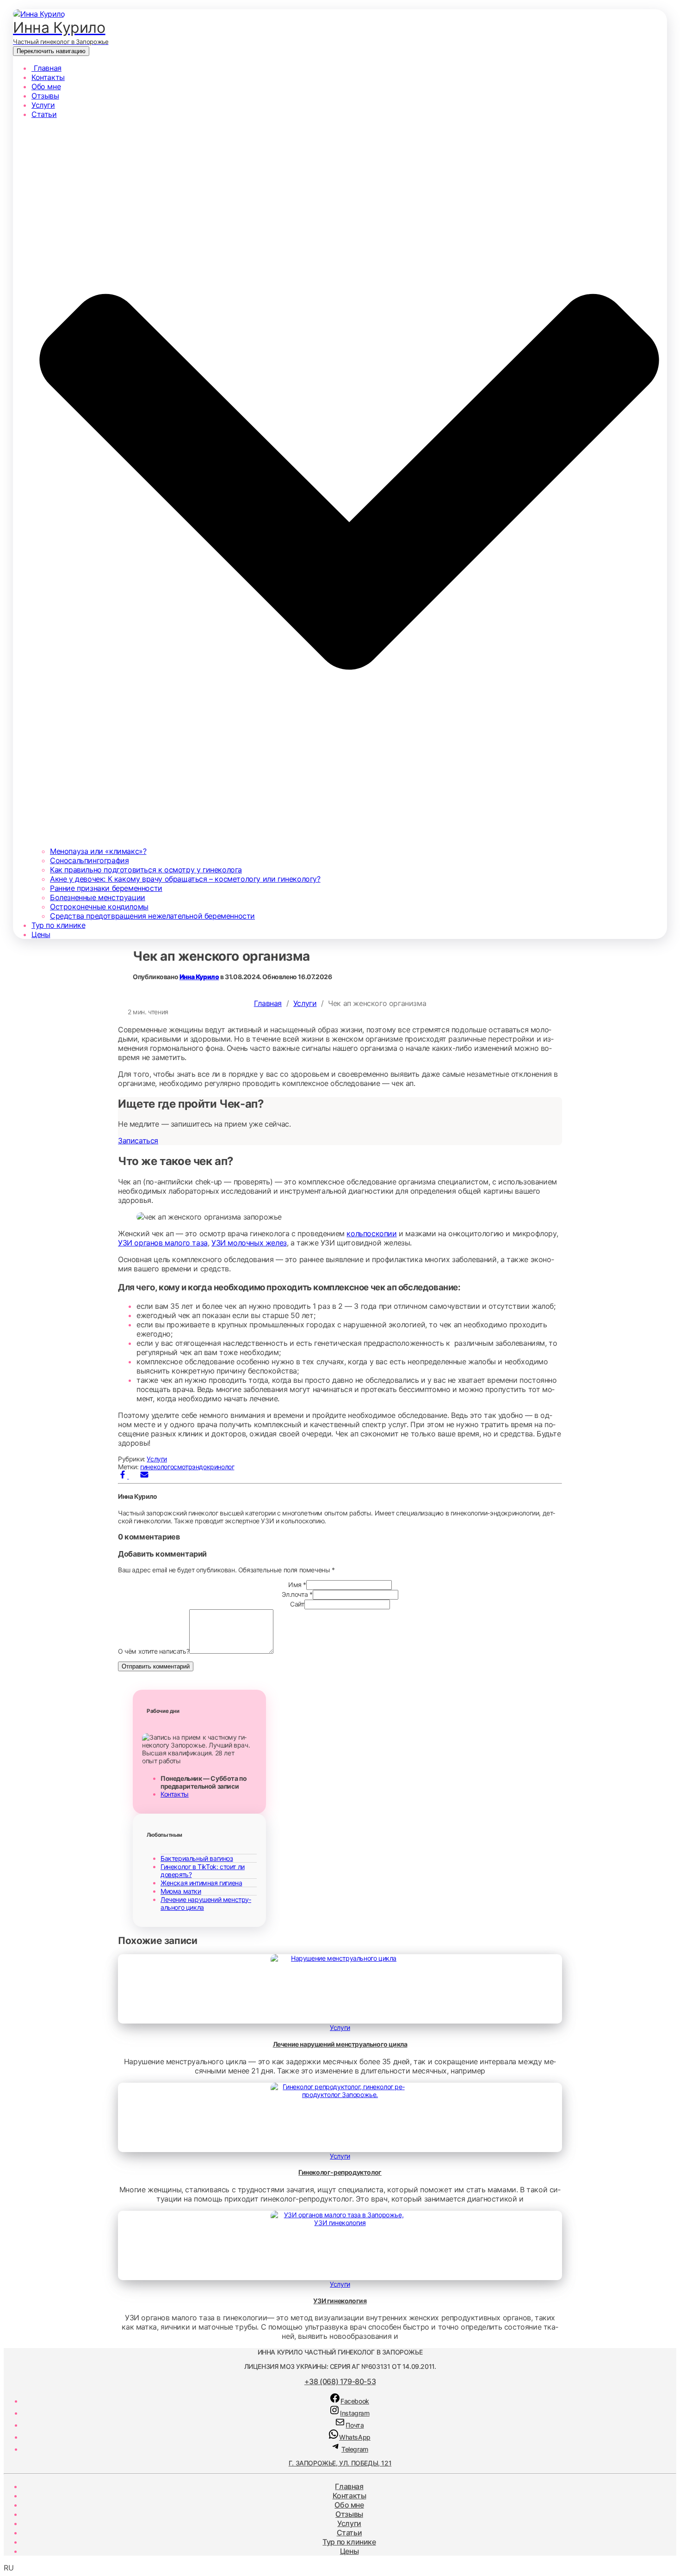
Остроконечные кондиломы (99, 907)
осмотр (181, 1467)
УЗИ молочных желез (249, 1243)
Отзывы (45, 96)
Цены (41, 934)
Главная (46, 68)
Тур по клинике (58, 925)
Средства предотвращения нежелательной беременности (152, 916)
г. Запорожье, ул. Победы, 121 (340, 2463)
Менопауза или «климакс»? (98, 851)
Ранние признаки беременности (106, 888)
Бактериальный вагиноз (197, 1858)
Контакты (48, 77)
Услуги (43, 105)
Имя (297, 1585)
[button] (340, 2568)
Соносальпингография (89, 860)
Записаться (138, 1141)
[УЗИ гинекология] (340, 2223)
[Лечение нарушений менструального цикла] (340, 1958)
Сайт (297, 1604)
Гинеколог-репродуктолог (340, 2172)
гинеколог (155, 1467)
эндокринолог (213, 1467)
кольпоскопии (371, 1233)
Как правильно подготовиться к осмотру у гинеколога (146, 870)
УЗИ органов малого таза (163, 1243)
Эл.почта (297, 1594)
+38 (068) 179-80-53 (340, 2381)
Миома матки (181, 1891)
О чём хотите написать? (154, 1651)
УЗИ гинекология (340, 2301)
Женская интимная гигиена (201, 1883)
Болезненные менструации (98, 897)
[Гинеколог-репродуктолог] (340, 2095)
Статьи (349, 2533)
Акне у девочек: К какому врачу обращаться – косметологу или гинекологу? (185, 879)
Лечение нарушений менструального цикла (340, 2044)
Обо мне (46, 86)
